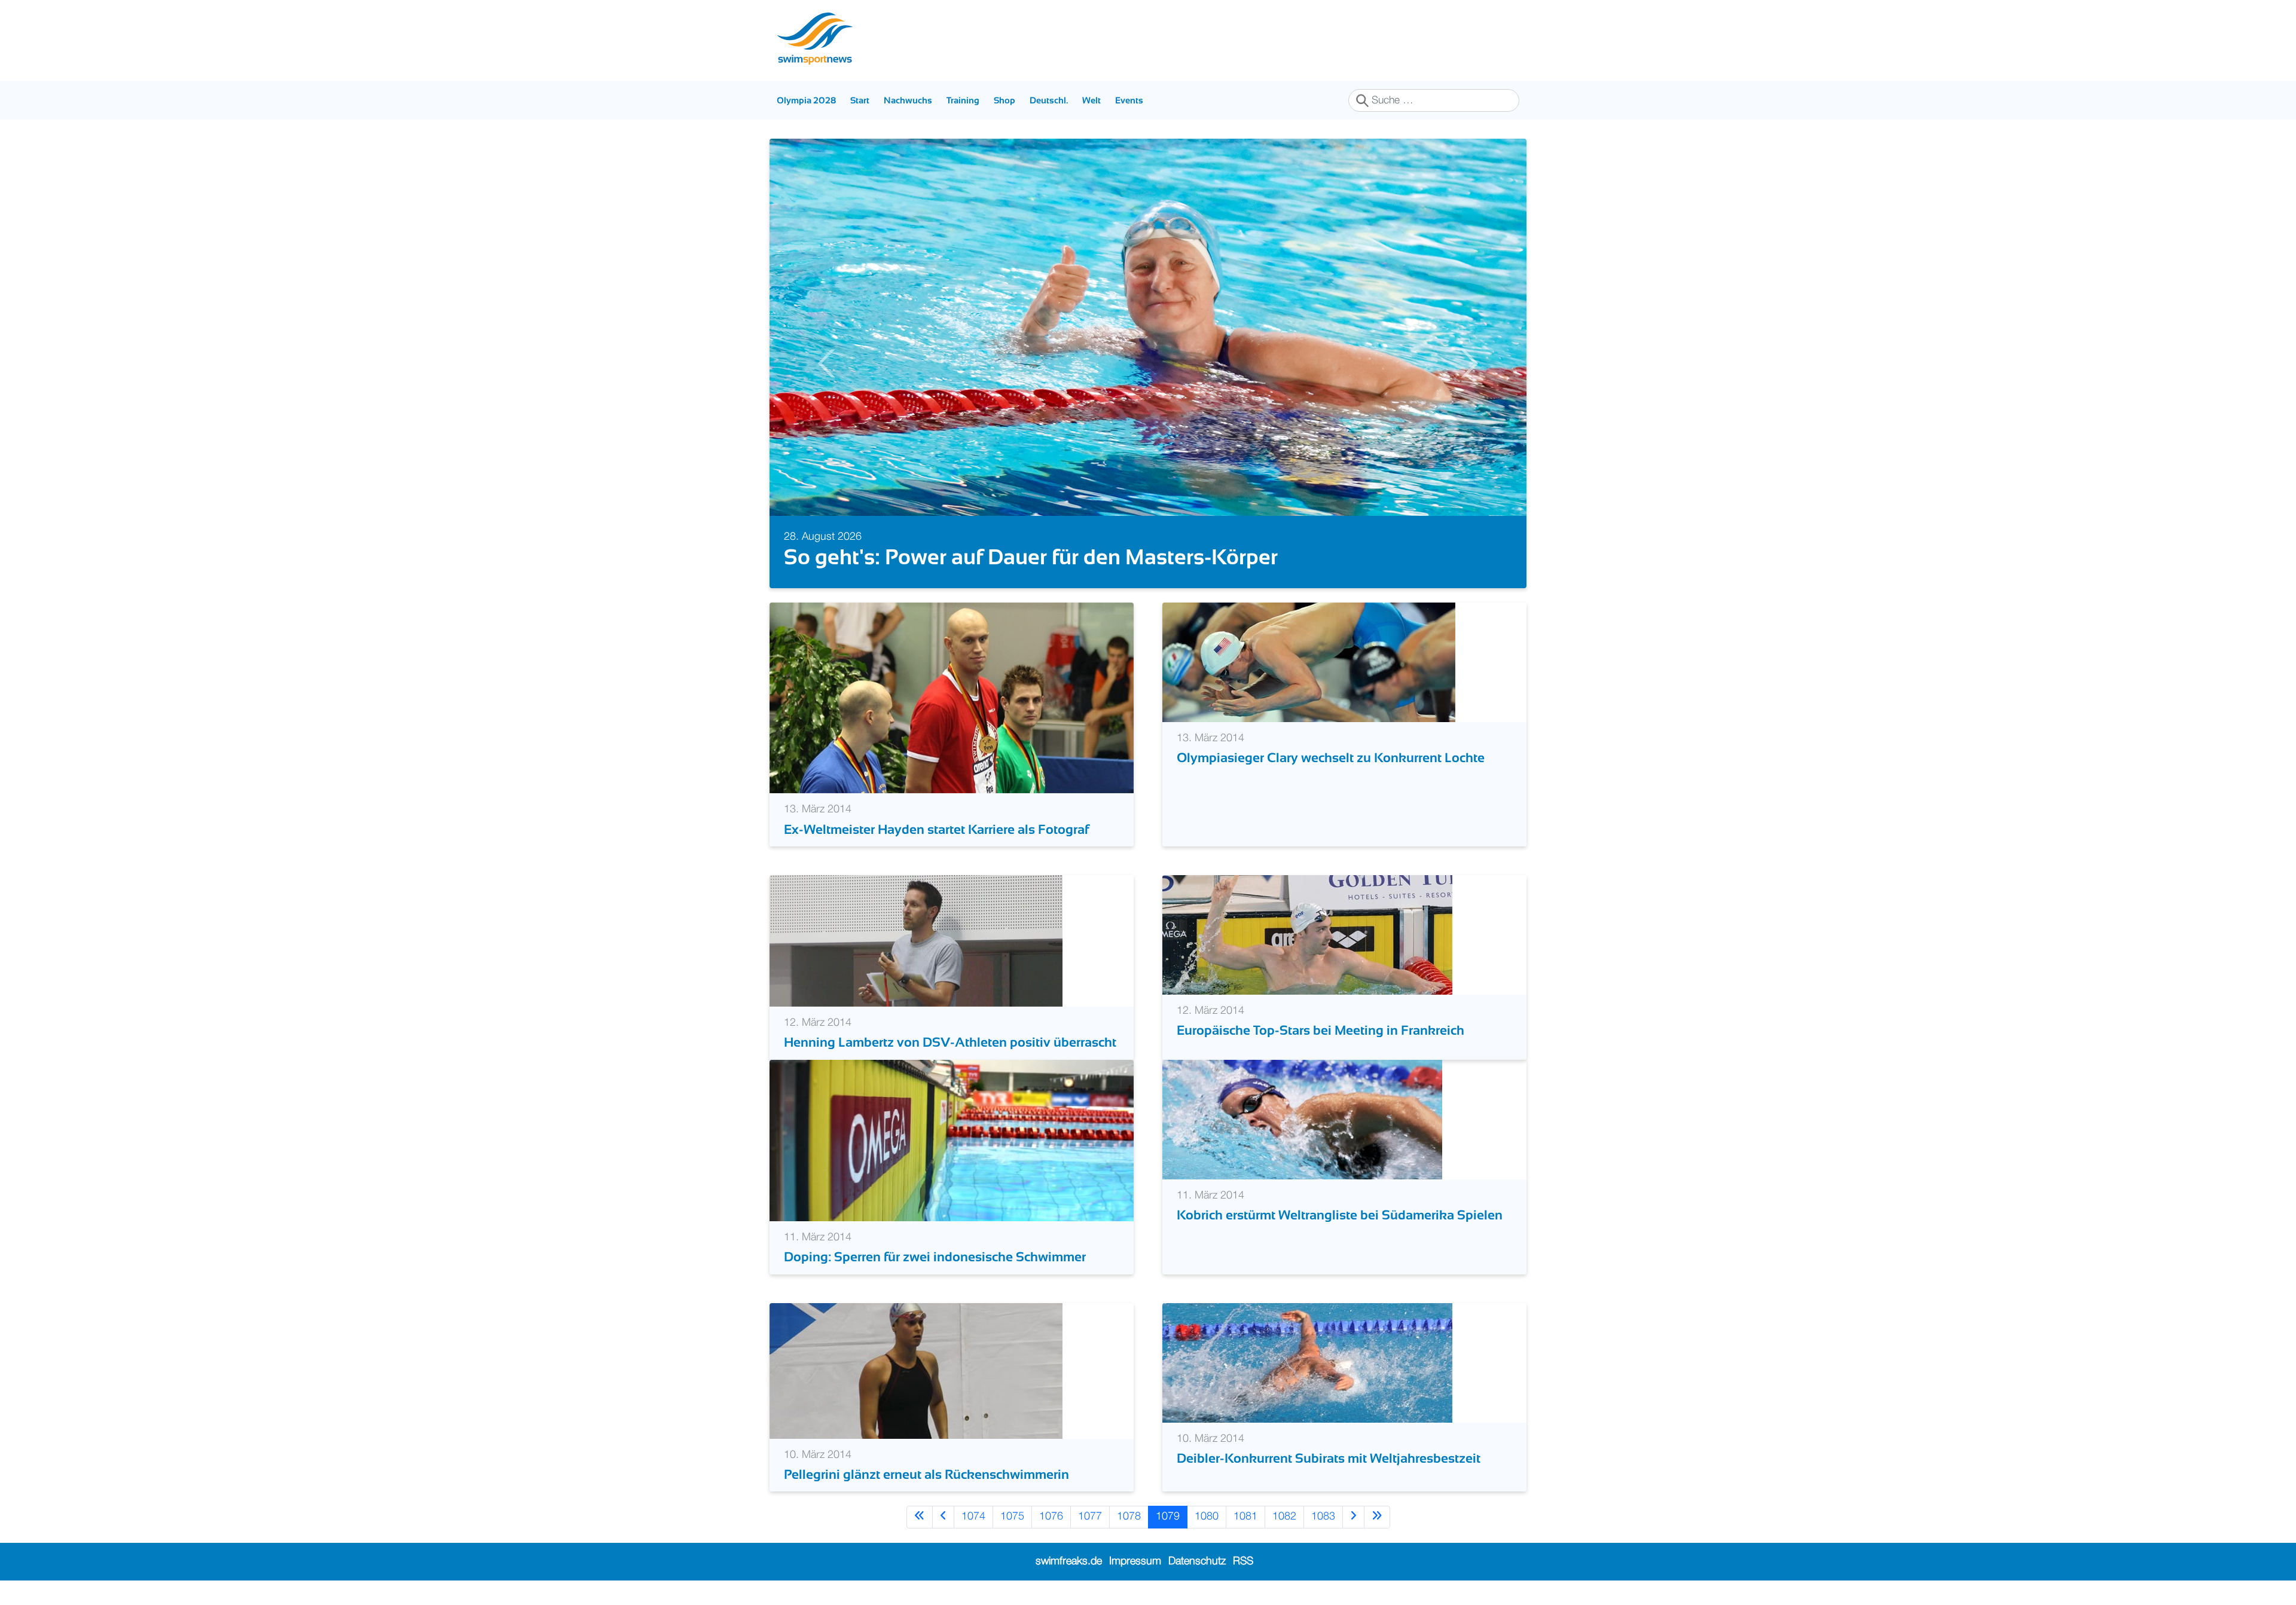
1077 (1090, 1517)
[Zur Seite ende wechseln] (1377, 1517)
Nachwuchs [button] (908, 100)
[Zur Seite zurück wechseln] (943, 1517)
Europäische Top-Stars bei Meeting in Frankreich (1320, 1030)
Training (963, 100)
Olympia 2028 (806, 100)
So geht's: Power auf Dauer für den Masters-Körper (1031, 557)
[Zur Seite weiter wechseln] (1353, 1517)
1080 (1207, 1517)
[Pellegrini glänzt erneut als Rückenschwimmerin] (916, 1371)
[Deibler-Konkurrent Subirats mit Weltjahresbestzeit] (1307, 1362)
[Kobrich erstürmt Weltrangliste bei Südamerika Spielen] (1302, 1119)
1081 (1245, 1517)
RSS (1243, 1561)
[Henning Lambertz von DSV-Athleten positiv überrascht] (916, 941)
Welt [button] (1091, 100)
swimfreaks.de (1069, 1561)
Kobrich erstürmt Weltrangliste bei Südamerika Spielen (1340, 1215)
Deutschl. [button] (1049, 100)
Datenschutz (1197, 1561)
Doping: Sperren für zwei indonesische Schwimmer (935, 1257)
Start (860, 100)
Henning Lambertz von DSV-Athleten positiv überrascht (950, 1042)
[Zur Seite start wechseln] (920, 1517)
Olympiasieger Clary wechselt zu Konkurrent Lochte (1331, 758)
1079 (1168, 1517)
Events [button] (1129, 100)
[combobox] (1434, 100)
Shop (1004, 100)
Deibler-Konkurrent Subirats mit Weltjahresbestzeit (1329, 1458)
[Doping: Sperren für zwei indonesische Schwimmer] (952, 1140)
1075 (1012, 1517)
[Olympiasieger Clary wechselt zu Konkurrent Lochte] (1309, 662)
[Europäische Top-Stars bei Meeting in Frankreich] (1307, 935)
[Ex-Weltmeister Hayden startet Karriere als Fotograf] (952, 698)
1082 (1284, 1517)
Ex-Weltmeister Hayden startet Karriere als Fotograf (936, 829)
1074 (973, 1517)
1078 (1129, 1517)
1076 (1051, 1517)
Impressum (1135, 1561)
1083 (1323, 1517)
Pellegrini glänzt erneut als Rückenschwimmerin (926, 1474)
